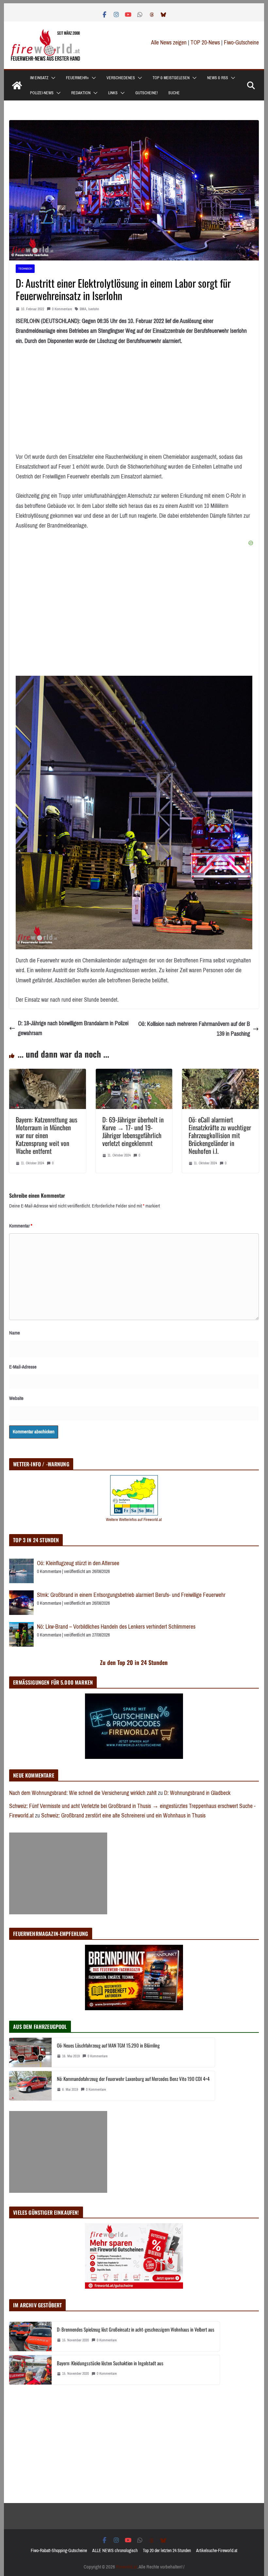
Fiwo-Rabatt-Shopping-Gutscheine (59, 2551)
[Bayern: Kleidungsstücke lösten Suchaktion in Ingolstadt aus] (30, 2370)
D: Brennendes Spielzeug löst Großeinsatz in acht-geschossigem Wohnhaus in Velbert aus (136, 2329)
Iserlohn (94, 309)
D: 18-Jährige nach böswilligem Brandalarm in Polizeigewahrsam (73, 1028)
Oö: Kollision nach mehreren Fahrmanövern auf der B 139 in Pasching (194, 1029)
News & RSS (218, 78)
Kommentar (21, 1226)
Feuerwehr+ (77, 78)
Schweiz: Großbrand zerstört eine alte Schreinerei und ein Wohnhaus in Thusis (123, 1816)
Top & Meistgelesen (171, 78)
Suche (174, 93)
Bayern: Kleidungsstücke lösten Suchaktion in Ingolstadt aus (110, 2363)
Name (15, 1333)
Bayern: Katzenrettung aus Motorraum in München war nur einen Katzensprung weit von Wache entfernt (46, 1135)
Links (113, 93)
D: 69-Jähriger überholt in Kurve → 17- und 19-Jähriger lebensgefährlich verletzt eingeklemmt (133, 1131)
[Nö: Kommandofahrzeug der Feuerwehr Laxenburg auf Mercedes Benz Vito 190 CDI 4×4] (30, 2086)
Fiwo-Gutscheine (241, 43)
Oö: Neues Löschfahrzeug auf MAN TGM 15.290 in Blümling (108, 2045)
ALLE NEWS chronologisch (115, 2551)
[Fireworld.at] (17, 85)
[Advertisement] (58, 1873)
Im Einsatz (39, 78)
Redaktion (81, 93)
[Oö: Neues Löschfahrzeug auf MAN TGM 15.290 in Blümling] (30, 2052)
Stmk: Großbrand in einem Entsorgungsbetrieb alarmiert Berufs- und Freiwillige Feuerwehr (131, 1595)
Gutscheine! (147, 93)
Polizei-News (42, 93)
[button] (52, 78)
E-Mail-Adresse (23, 1367)
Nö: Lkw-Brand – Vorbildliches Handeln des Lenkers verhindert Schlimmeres (116, 1627)
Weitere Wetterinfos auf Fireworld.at (134, 1520)
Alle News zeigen (169, 43)
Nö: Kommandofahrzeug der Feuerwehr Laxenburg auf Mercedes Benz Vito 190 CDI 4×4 (133, 2079)
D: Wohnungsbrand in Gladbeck (197, 1793)
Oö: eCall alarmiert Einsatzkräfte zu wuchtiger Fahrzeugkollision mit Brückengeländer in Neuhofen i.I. (220, 1135)
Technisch (25, 268)
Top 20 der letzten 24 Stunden (167, 2551)
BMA (83, 309)
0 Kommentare (62, 309)
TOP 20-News (206, 43)
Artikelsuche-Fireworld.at (217, 2551)
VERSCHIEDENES (121, 78)
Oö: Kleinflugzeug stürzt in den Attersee (78, 1563)
